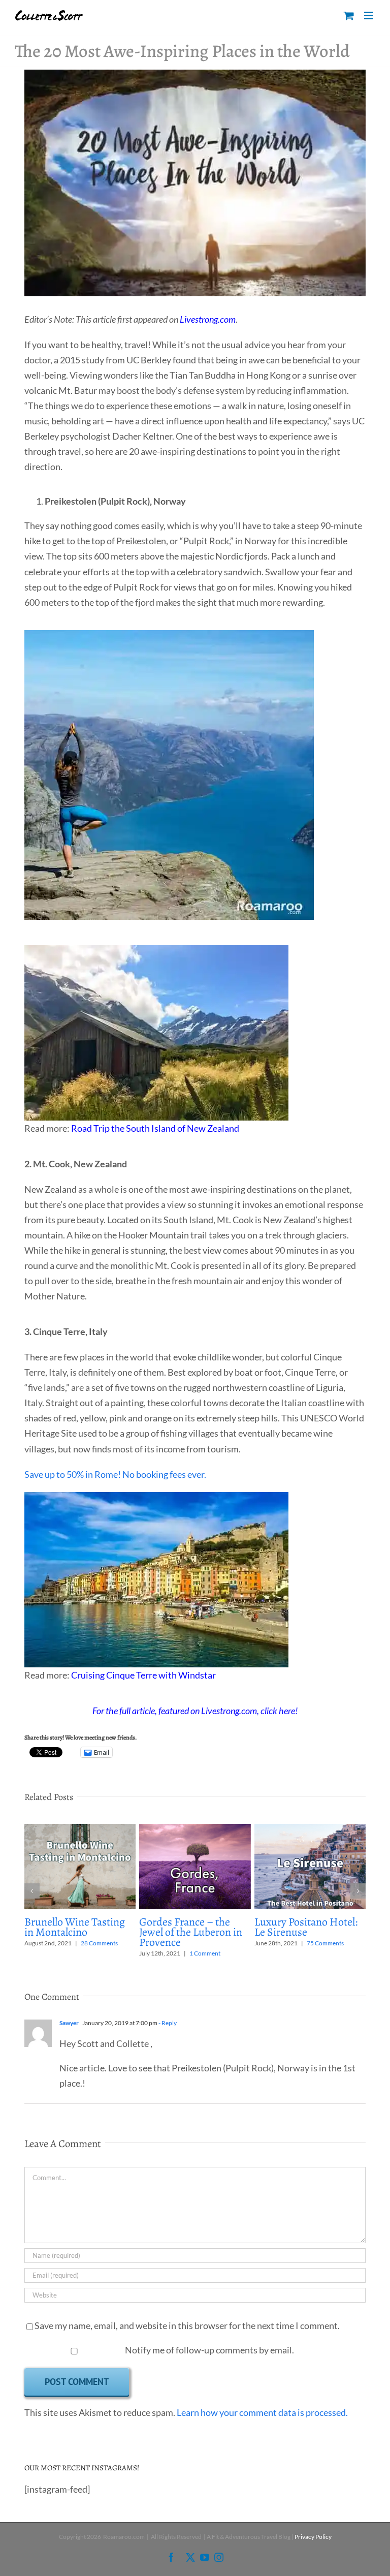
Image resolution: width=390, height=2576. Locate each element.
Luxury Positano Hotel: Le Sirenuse (306, 1927)
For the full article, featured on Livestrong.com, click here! (195, 1711)
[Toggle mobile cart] (349, 15)
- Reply (167, 2023)
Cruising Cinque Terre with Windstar (143, 1675)
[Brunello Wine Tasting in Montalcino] (80, 1829)
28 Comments (99, 1943)
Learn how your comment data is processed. (262, 2412)
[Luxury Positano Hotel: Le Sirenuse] (310, 1829)
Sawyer (69, 2023)
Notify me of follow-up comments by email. (209, 2350)
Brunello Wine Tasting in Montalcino (75, 1927)
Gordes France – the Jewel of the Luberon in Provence (191, 1932)
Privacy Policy (313, 2537)
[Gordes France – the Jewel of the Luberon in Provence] (195, 1829)
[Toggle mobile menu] (369, 15)
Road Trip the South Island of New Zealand (155, 1128)
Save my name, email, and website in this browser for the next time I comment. (187, 2325)
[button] (32, 1891)
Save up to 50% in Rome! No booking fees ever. (115, 1474)
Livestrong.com (208, 319)
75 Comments (325, 1943)
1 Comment (205, 1953)
